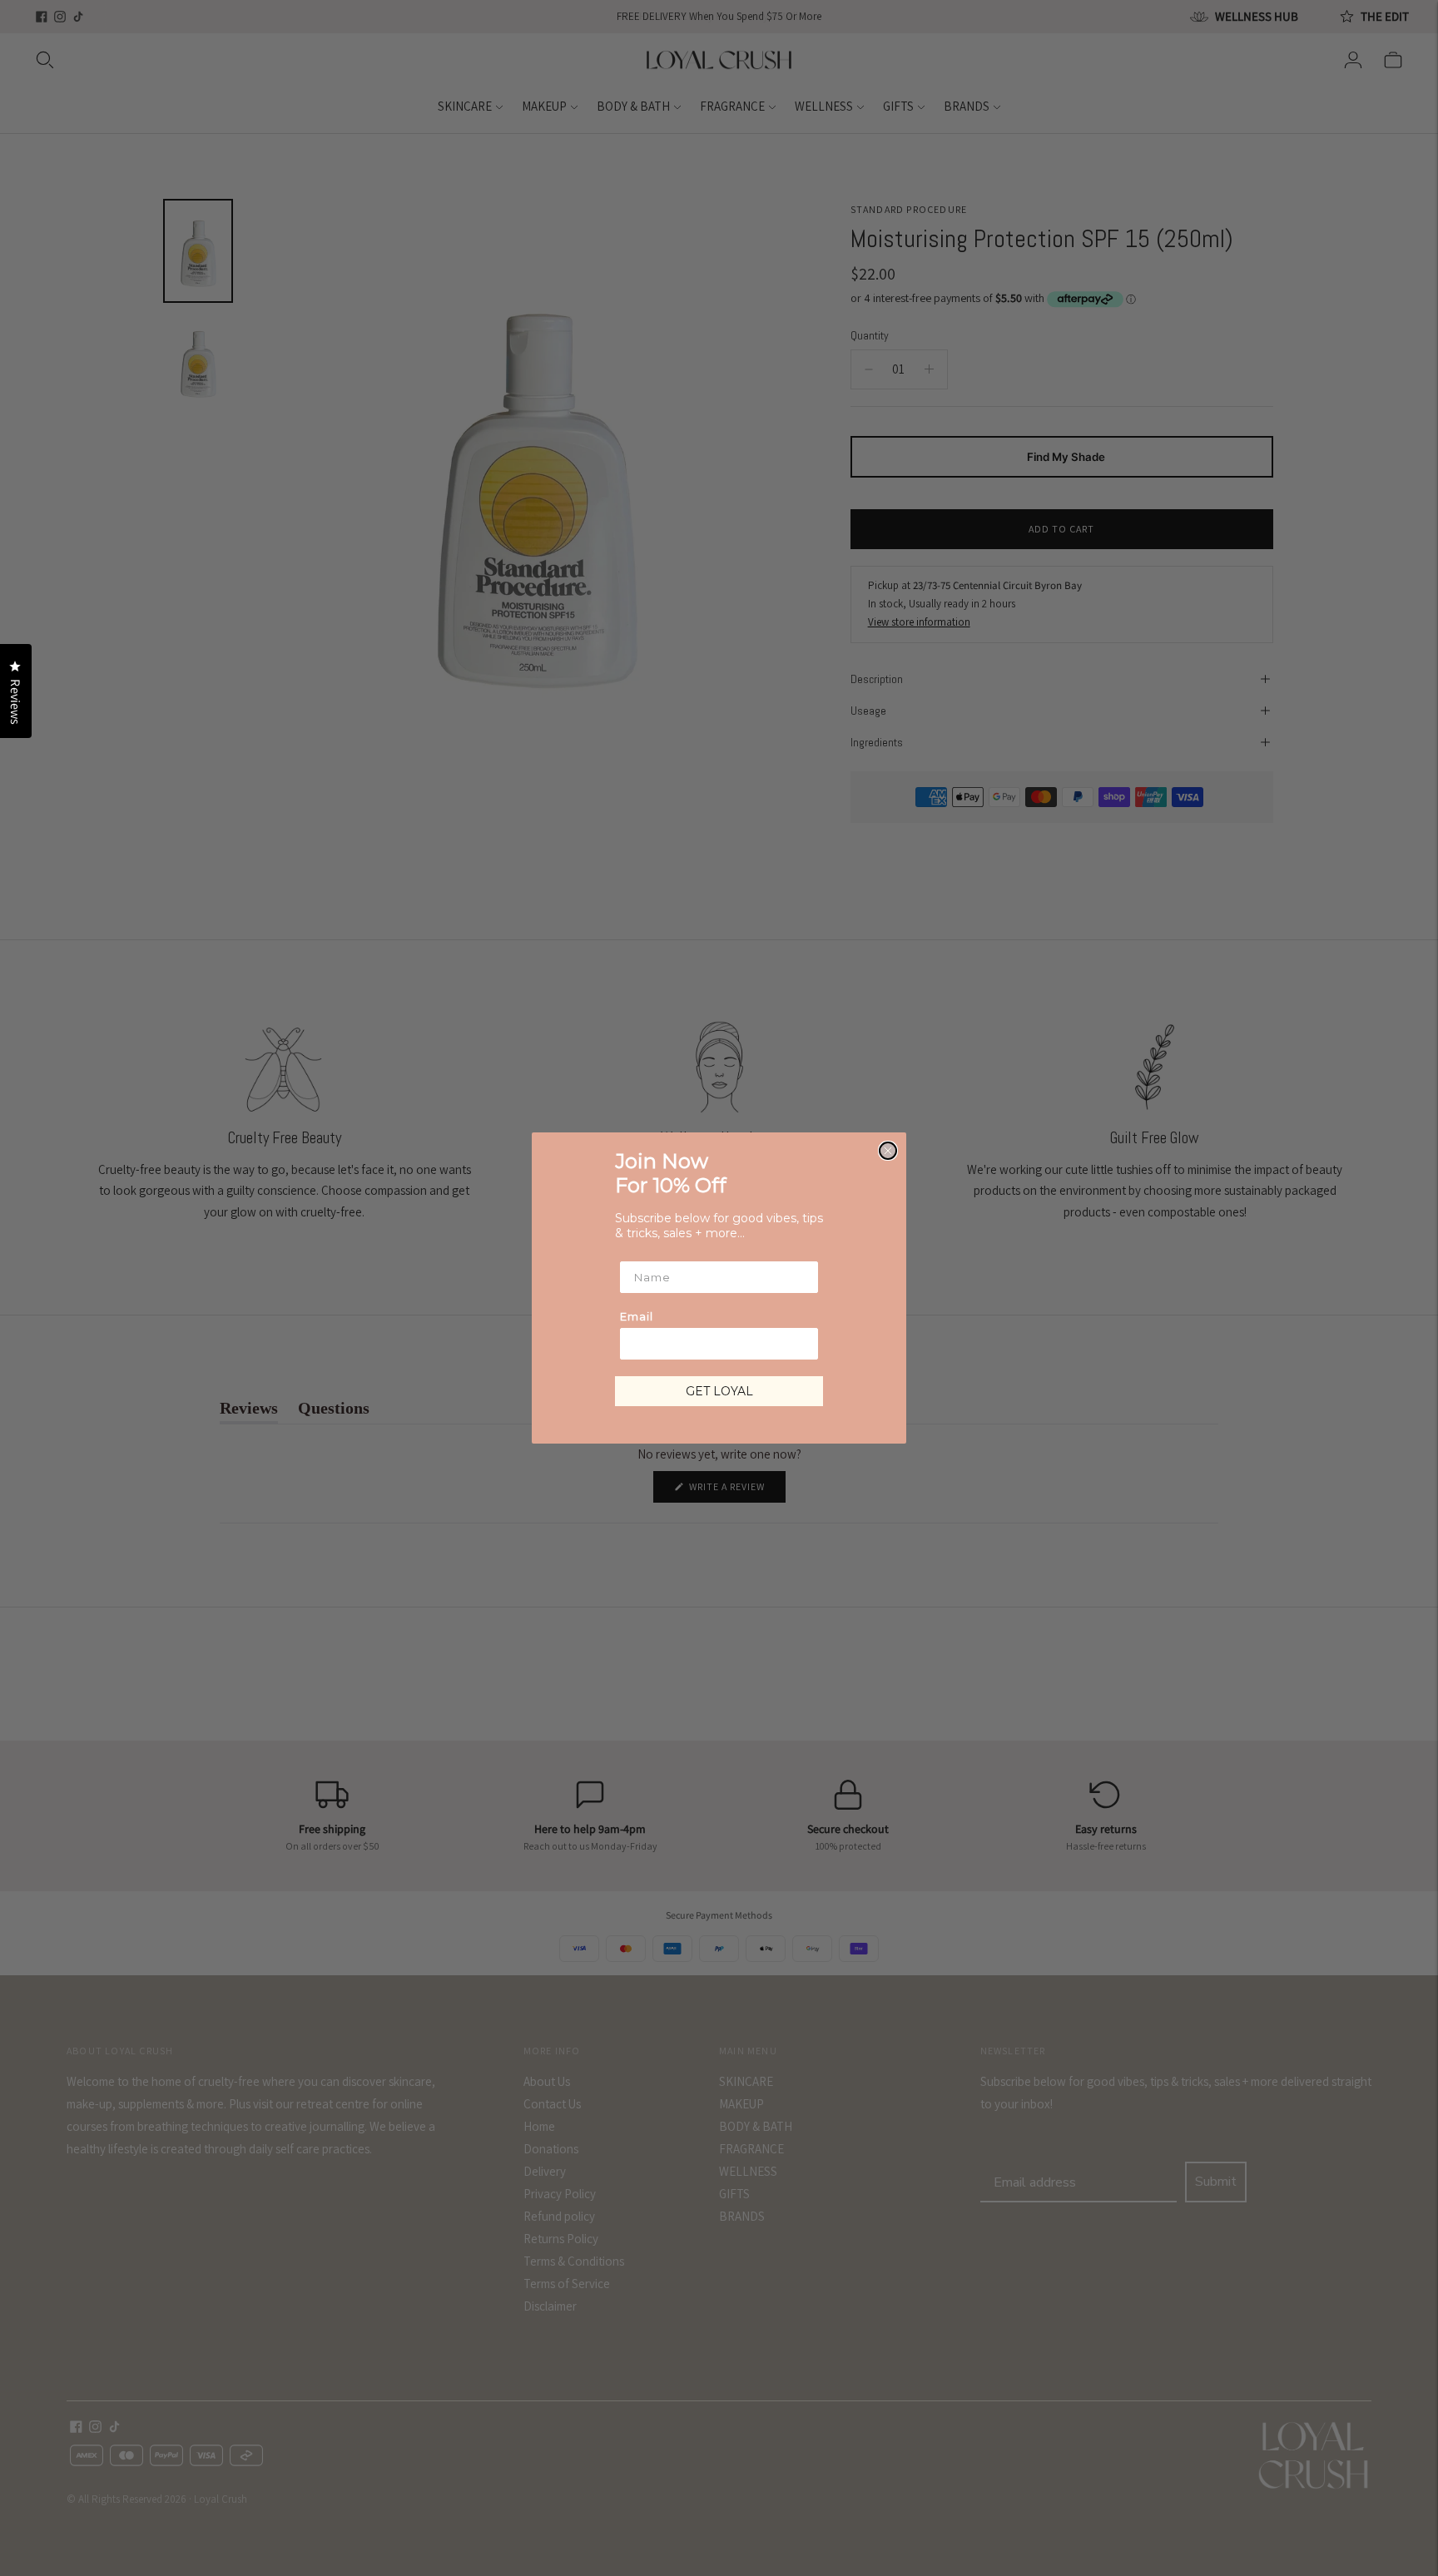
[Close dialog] (888, 1151)
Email (637, 1316)
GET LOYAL (719, 1391)
